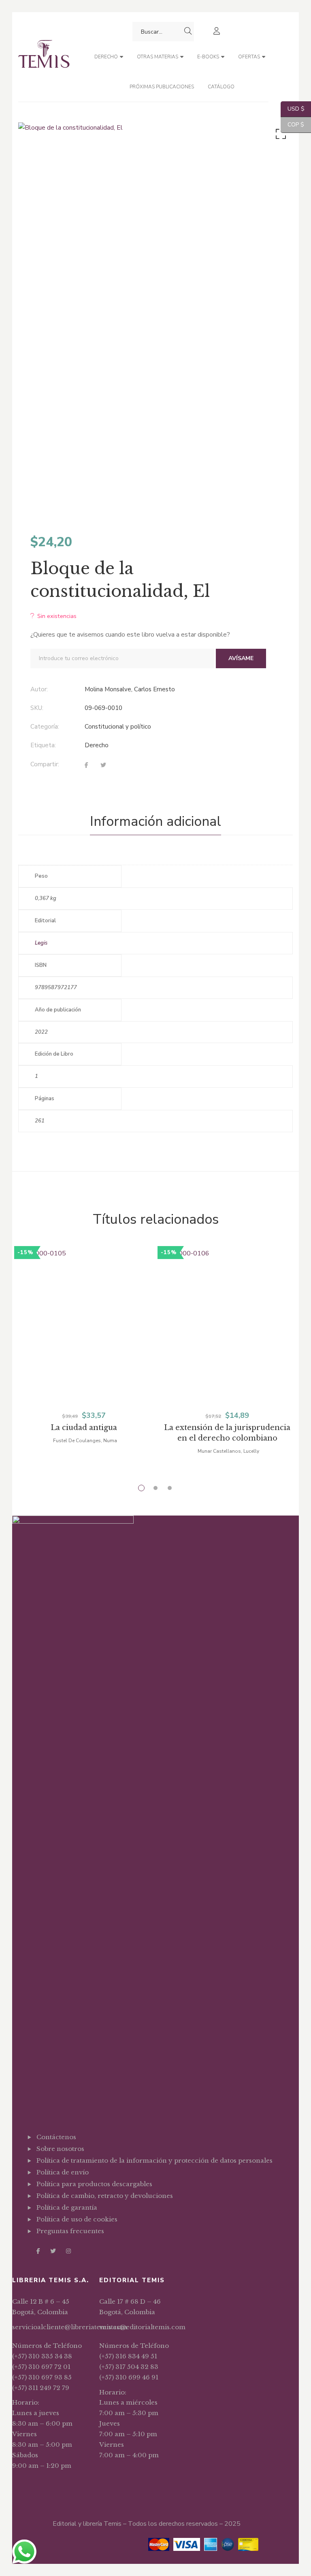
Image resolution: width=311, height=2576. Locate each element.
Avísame (241, 658)
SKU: (37, 708)
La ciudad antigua (84, 1428)
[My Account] (218, 32)
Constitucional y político (118, 727)
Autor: (39, 689)
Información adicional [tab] (155, 821)
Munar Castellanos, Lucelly (228, 1451)
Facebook (38, 2251)
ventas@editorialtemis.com (142, 2327)
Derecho (97, 745)
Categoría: (45, 727)
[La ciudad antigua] (84, 1340)
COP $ (292, 125)
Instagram (68, 2251)
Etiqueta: (43, 745)
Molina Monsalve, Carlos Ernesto (130, 689)
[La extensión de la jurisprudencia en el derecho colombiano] (227, 1340)
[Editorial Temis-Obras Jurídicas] (44, 57)
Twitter (53, 2251)
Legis (41, 943)
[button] (279, 136)
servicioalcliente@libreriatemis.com (70, 2327)
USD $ (293, 109)
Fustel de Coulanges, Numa (85, 1441)
